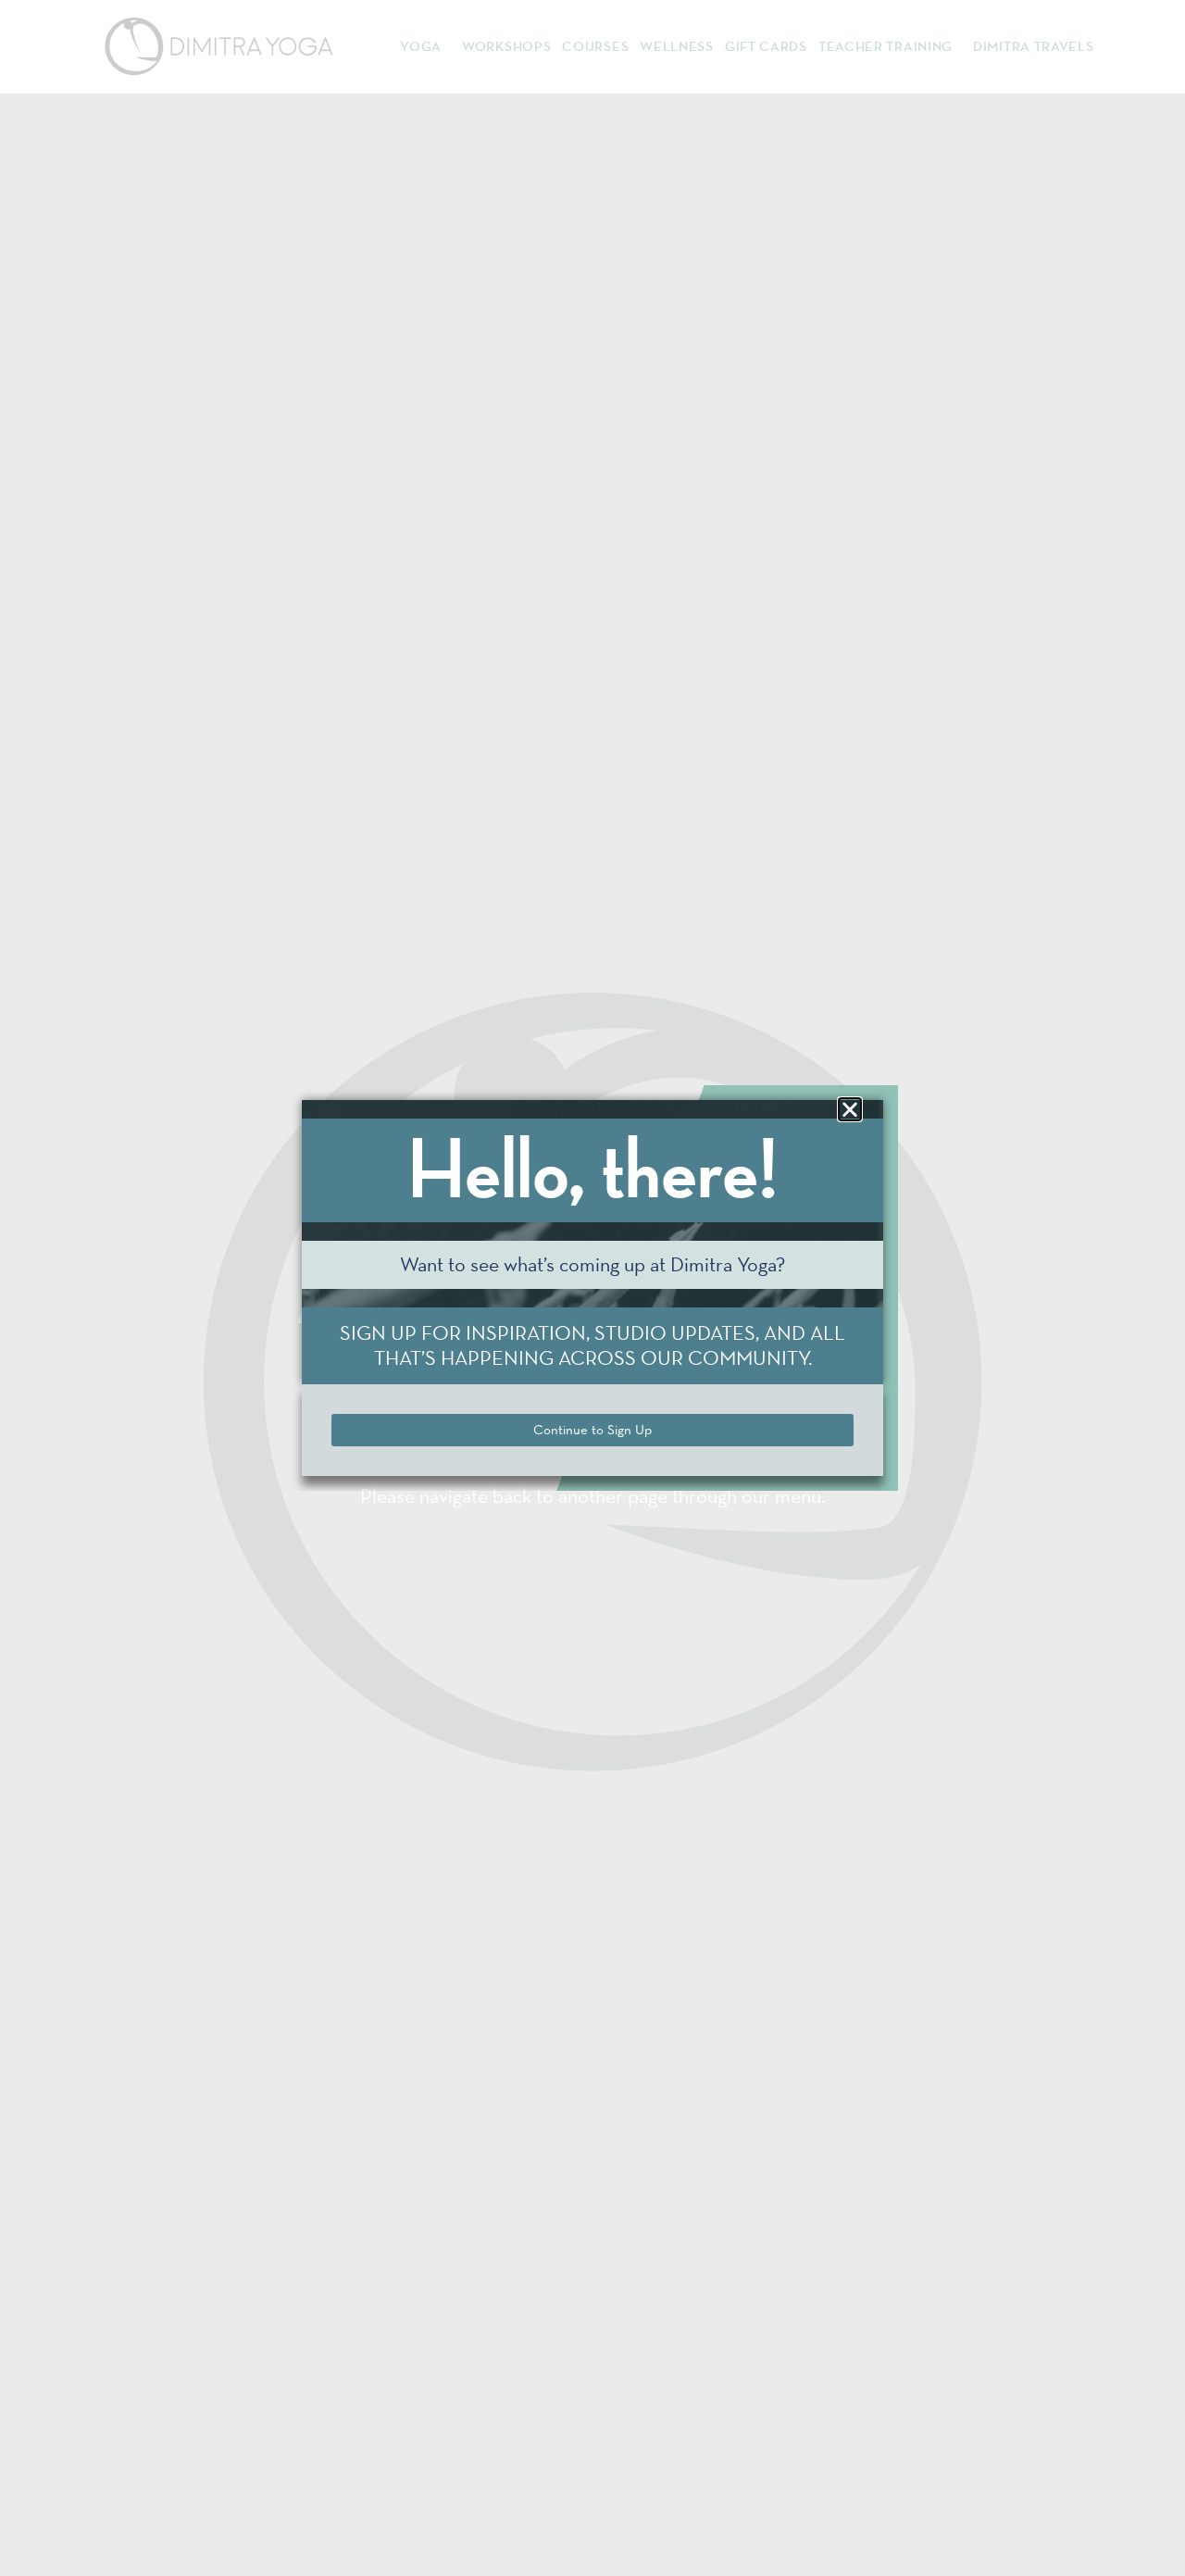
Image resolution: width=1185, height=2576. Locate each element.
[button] (850, 1109)
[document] (592, 1288)
